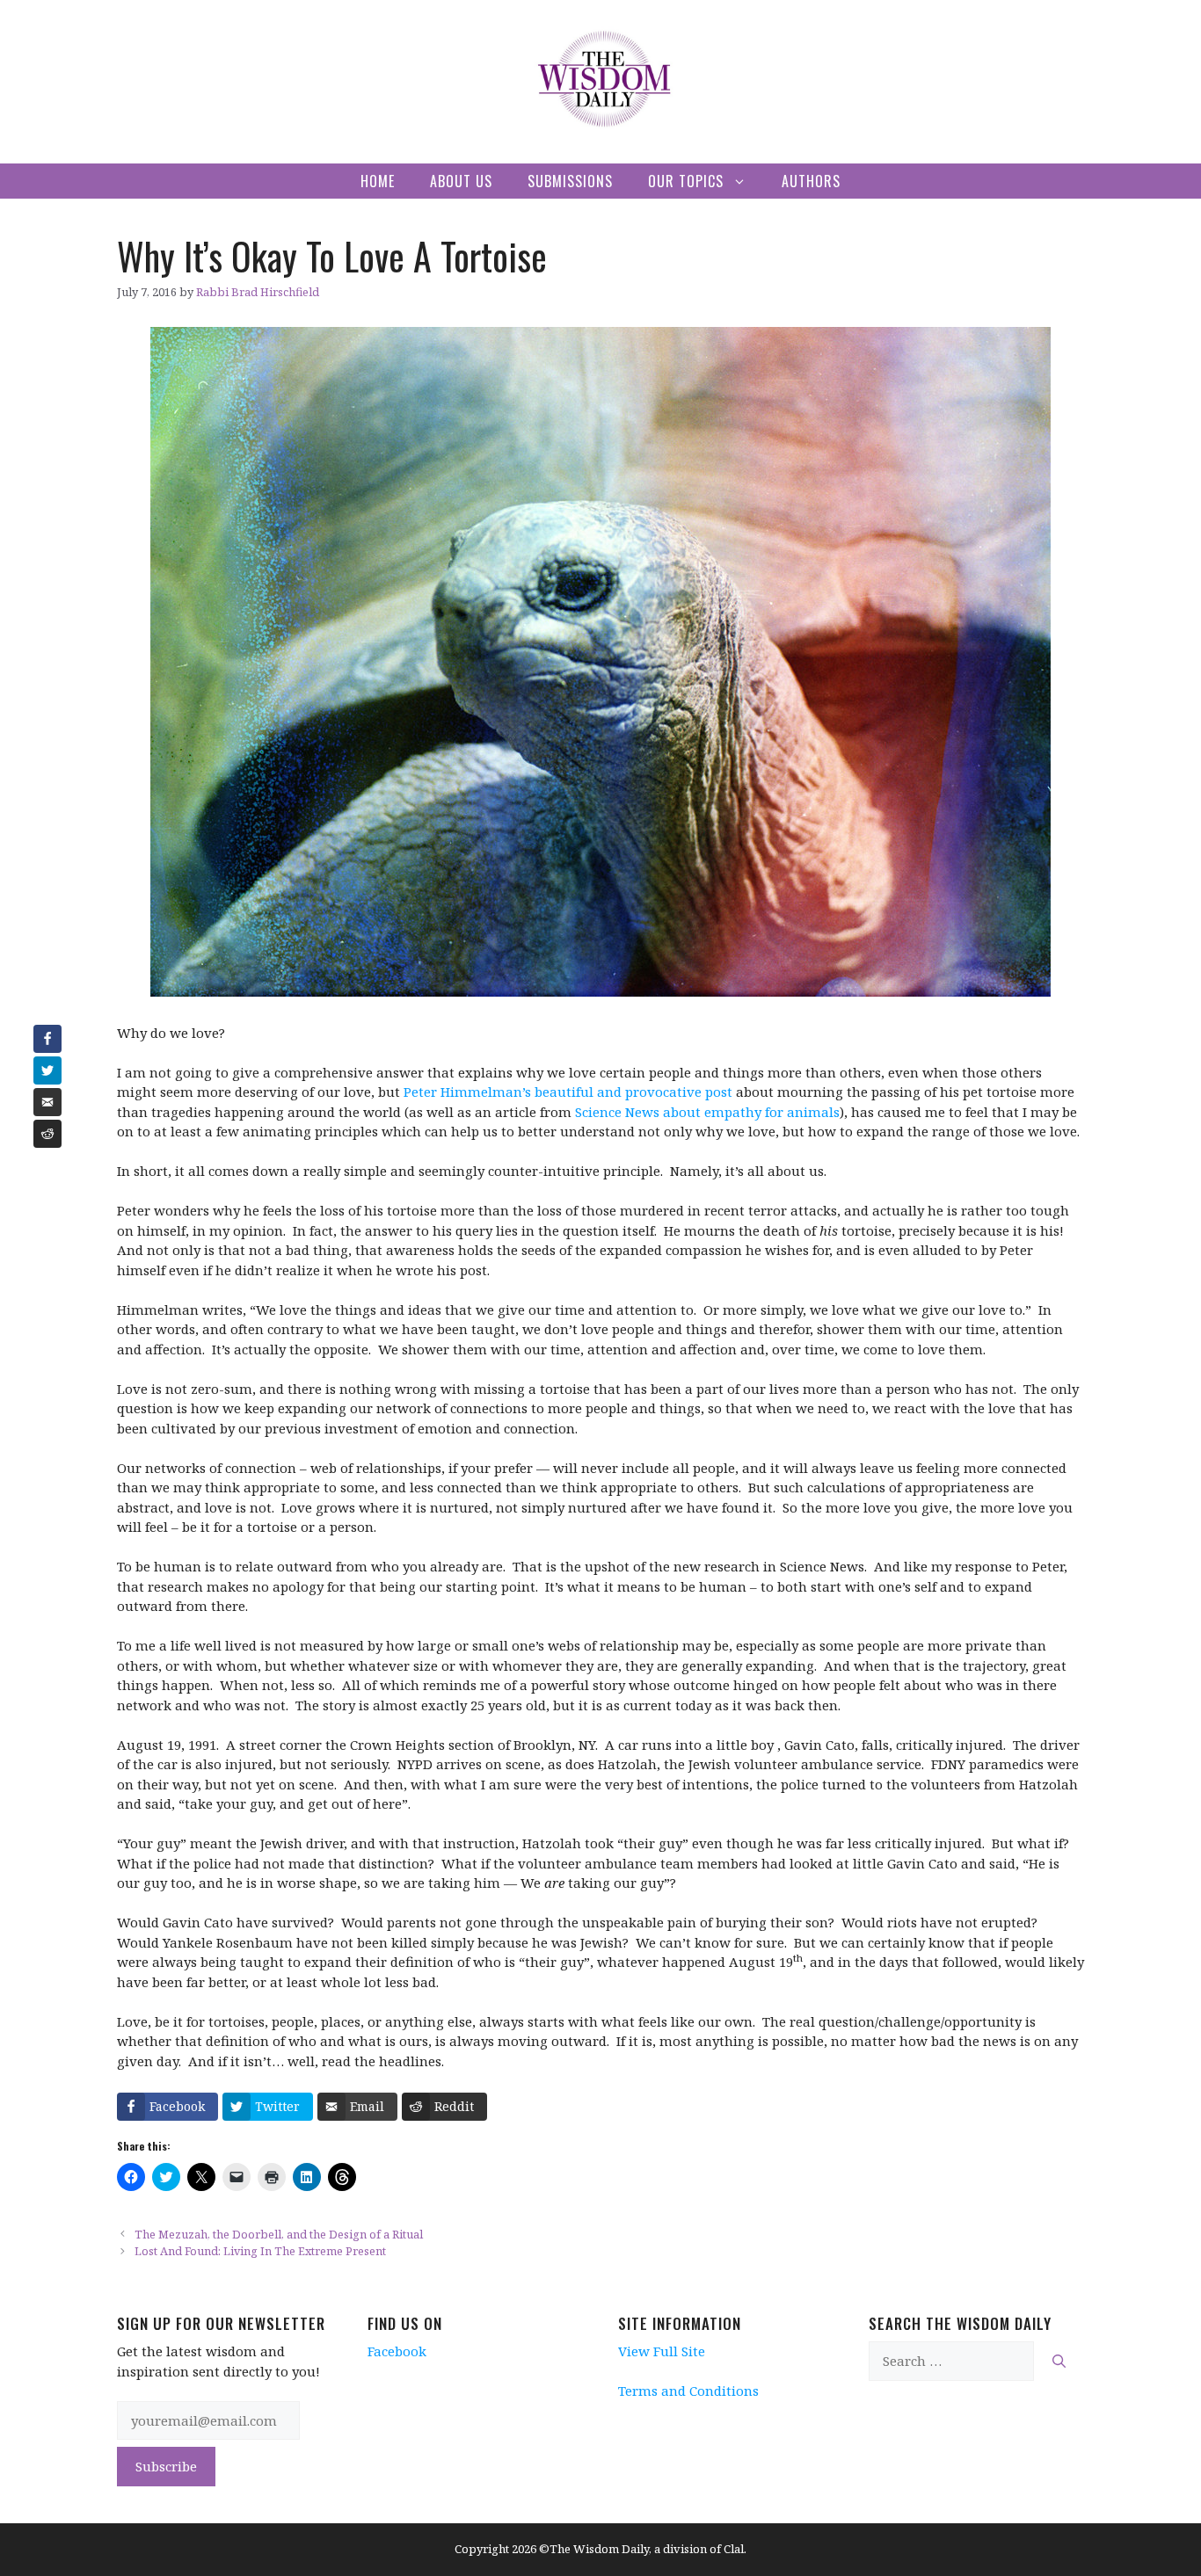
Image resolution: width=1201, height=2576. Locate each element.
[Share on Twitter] (47, 1070)
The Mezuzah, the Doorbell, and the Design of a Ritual (279, 2234)
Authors (811, 181)
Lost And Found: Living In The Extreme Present (260, 2251)
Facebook (397, 2351)
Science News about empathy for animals (707, 1112)
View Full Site (662, 2351)
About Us (461, 181)
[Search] (1059, 2361)
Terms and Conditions (688, 2391)
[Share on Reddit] (47, 1134)
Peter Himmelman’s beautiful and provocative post (568, 1092)
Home (378, 181)
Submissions (570, 181)
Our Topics (686, 181)
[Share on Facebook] (47, 1039)
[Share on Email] (47, 1102)
